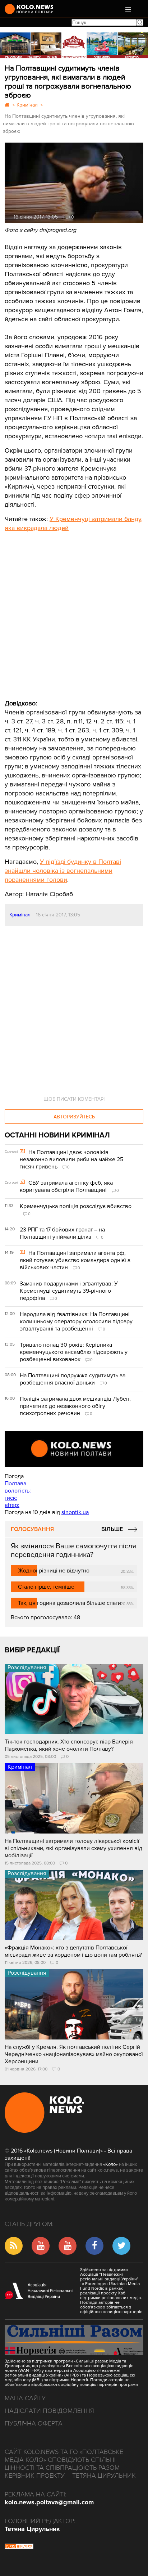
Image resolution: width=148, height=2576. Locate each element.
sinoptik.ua (75, 1512)
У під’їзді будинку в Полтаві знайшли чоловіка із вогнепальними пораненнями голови (63, 871)
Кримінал (20, 915)
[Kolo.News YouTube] (74, 1449)
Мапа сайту (25, 2398)
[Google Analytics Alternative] (19, 2547)
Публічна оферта (34, 2423)
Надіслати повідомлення (49, 2411)
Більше (112, 1529)
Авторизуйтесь (74, 1117)
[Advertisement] (59, 610)
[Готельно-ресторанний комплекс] (74, 45)
